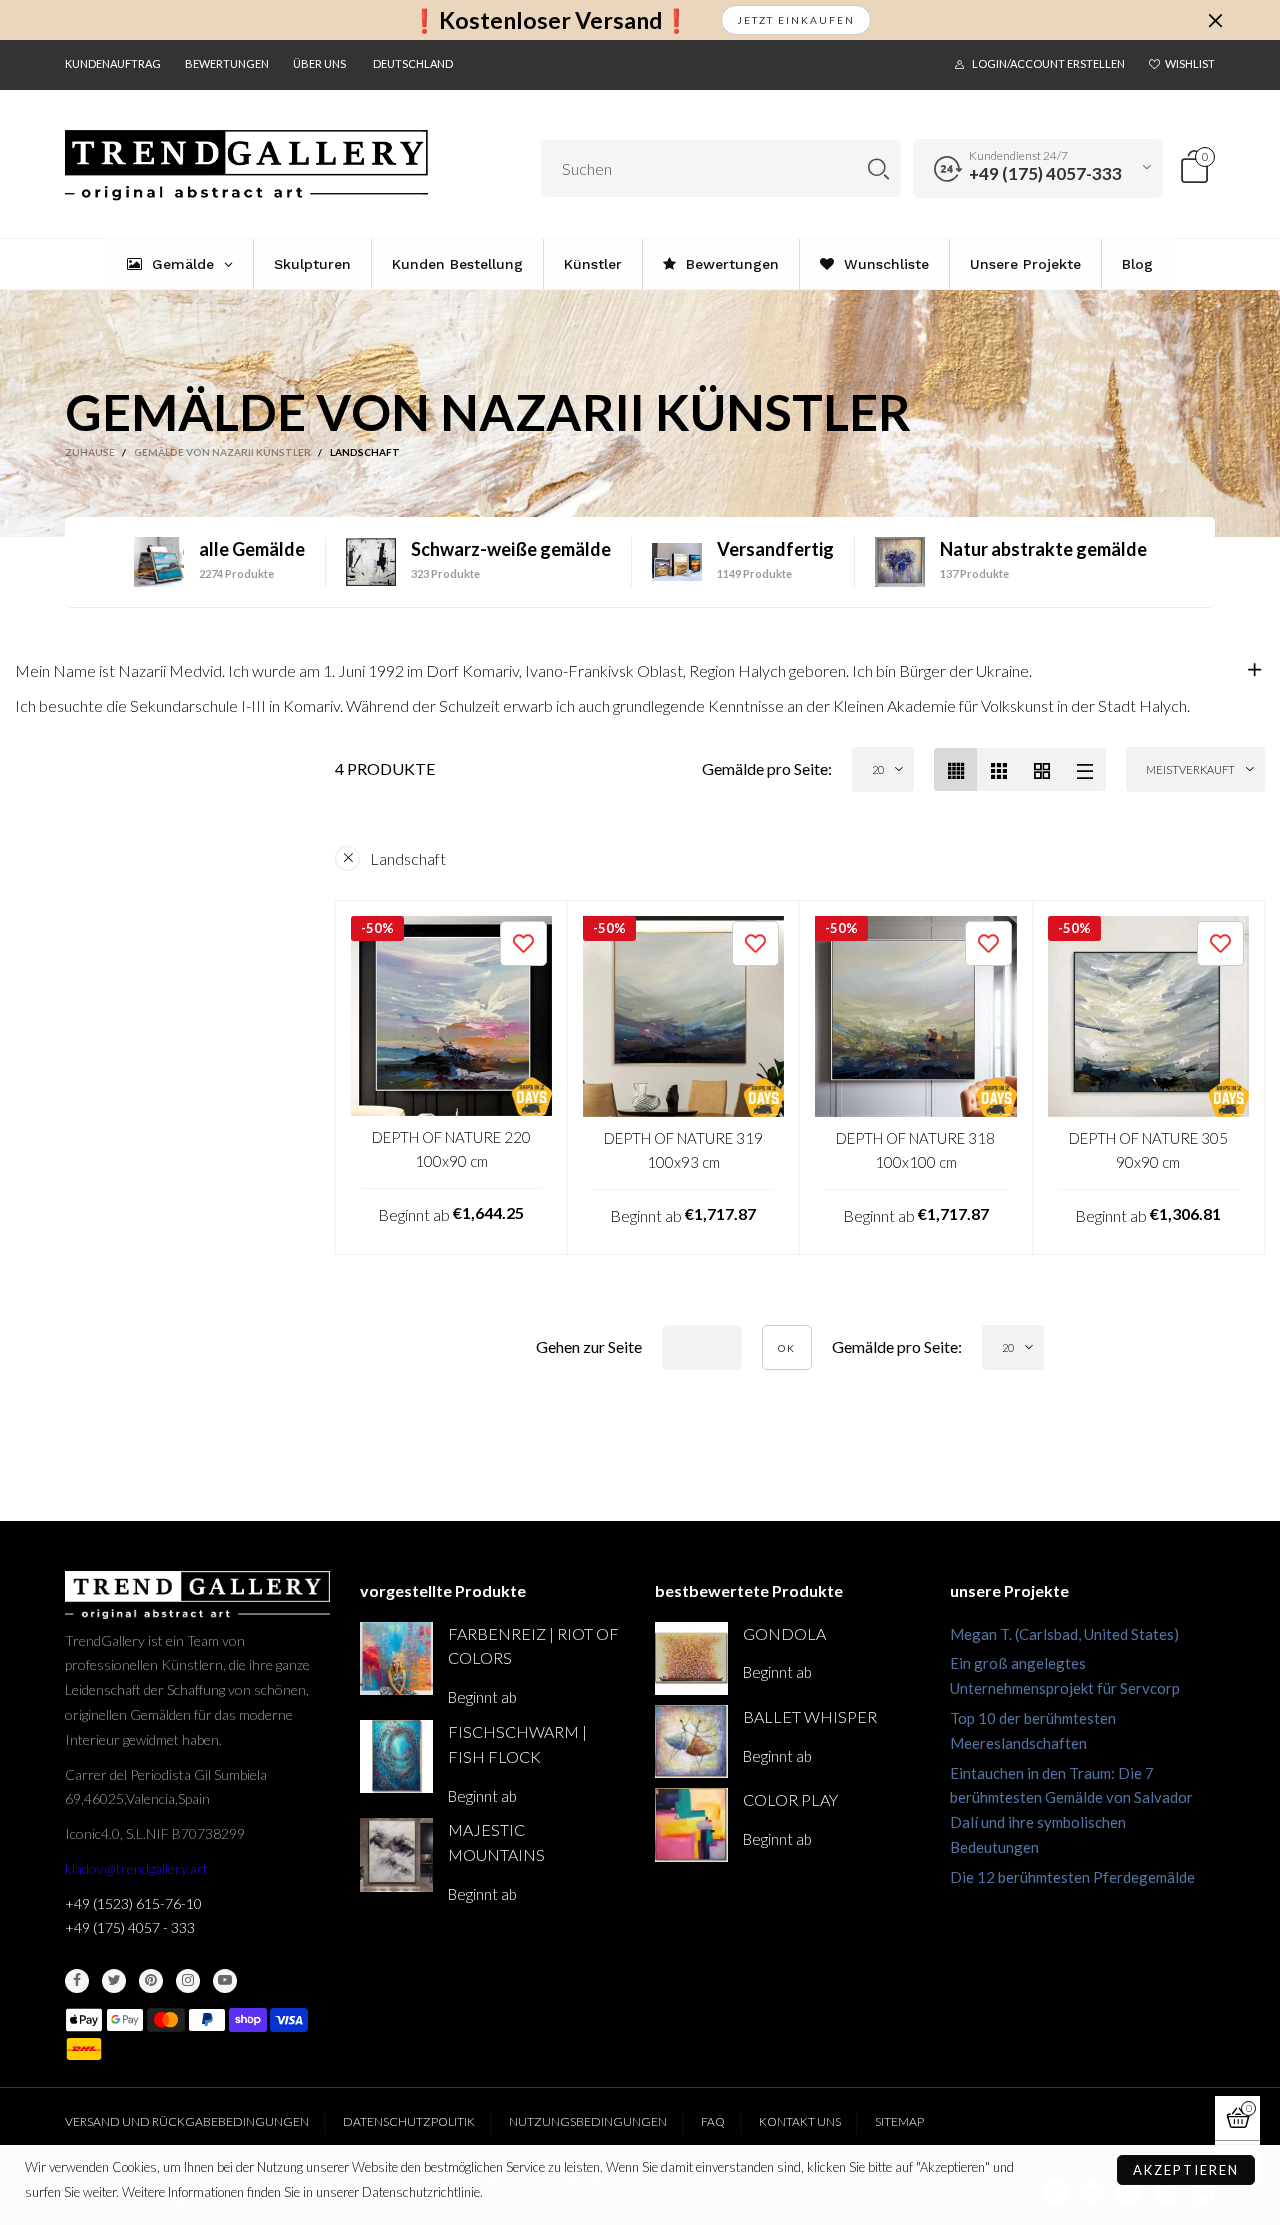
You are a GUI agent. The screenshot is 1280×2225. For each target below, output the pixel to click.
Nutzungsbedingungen (588, 2121)
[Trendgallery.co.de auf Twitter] (114, 1981)
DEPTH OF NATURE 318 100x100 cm (915, 1149)
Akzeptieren (1186, 2170)
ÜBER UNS (319, 63)
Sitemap (899, 2121)
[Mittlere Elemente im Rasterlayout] (955, 769)
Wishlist (1190, 63)
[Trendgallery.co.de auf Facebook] (77, 1981)
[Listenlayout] (1084, 769)
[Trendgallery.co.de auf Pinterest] (151, 1981)
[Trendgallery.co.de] (246, 165)
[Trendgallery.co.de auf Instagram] (188, 1981)
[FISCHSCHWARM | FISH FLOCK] (396, 1756)
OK (787, 1348)
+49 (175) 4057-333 (1045, 173)
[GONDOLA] (691, 1658)
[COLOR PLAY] (691, 1824)
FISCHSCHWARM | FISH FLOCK (517, 1744)
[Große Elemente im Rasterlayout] (998, 769)
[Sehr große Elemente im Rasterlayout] (1041, 769)
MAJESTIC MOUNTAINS (496, 1842)
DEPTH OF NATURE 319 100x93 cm (683, 1149)
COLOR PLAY (790, 1799)
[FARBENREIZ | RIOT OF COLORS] (396, 1658)
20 (878, 769)
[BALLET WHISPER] (691, 1741)
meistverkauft (1190, 769)
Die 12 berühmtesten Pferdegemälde (1072, 1877)
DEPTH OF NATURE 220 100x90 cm (451, 1148)
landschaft (408, 858)
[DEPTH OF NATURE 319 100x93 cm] (684, 1017)
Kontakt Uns (800, 2121)
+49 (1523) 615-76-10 (133, 1903)
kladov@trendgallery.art (136, 1868)
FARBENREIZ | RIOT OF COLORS (533, 1646)
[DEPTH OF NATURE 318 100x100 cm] (916, 1017)
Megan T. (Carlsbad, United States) (1064, 1634)
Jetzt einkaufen (796, 20)
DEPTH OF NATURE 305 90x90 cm (1148, 1149)
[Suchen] (878, 168)
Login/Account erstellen (1048, 63)
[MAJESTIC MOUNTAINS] (396, 1854)
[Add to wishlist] (523, 943)
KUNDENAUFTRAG (113, 63)
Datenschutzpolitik (409, 2121)
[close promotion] (1215, 20)
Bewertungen (227, 63)
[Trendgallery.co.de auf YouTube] (225, 1981)
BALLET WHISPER (810, 1716)
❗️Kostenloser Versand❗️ (550, 20)
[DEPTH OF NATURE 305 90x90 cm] (1149, 1017)
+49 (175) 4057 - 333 (130, 1927)
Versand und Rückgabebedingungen (187, 2121)
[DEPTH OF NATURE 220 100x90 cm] (451, 1016)
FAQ (713, 2121)
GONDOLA (784, 1633)
